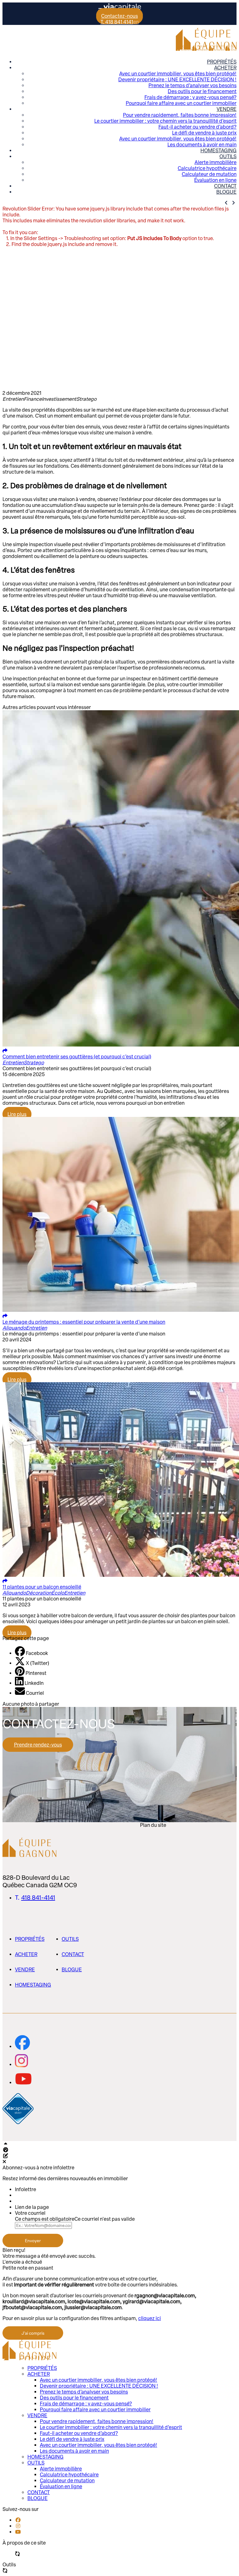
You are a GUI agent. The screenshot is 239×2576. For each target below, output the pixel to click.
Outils (228, 156)
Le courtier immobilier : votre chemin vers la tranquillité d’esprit (165, 121)
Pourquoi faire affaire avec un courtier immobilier (181, 103)
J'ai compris (33, 2333)
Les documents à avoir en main (202, 145)
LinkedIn (34, 1683)
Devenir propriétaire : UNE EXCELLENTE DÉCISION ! (177, 80)
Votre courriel (30, 2213)
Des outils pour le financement (202, 91)
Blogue (226, 192)
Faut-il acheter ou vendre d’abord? (197, 127)
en (136, 22)
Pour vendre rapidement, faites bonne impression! (180, 115)
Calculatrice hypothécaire (207, 168)
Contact (225, 186)
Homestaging (218, 151)
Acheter (225, 68)
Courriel (35, 1693)
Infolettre (26, 2189)
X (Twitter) (37, 1663)
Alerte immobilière (216, 162)
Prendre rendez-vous (38, 1745)
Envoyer (33, 2241)
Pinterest (36, 1673)
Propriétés (222, 62)
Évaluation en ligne (215, 180)
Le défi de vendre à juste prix (204, 133)
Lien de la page (32, 2207)
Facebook (37, 1653)
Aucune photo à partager (31, 1704)
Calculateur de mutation (209, 174)
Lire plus (17, 1114)
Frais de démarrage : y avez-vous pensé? (190, 97)
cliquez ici (150, 2318)
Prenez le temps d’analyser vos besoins (192, 85)
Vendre (227, 109)
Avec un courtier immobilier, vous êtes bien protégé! (178, 74)
